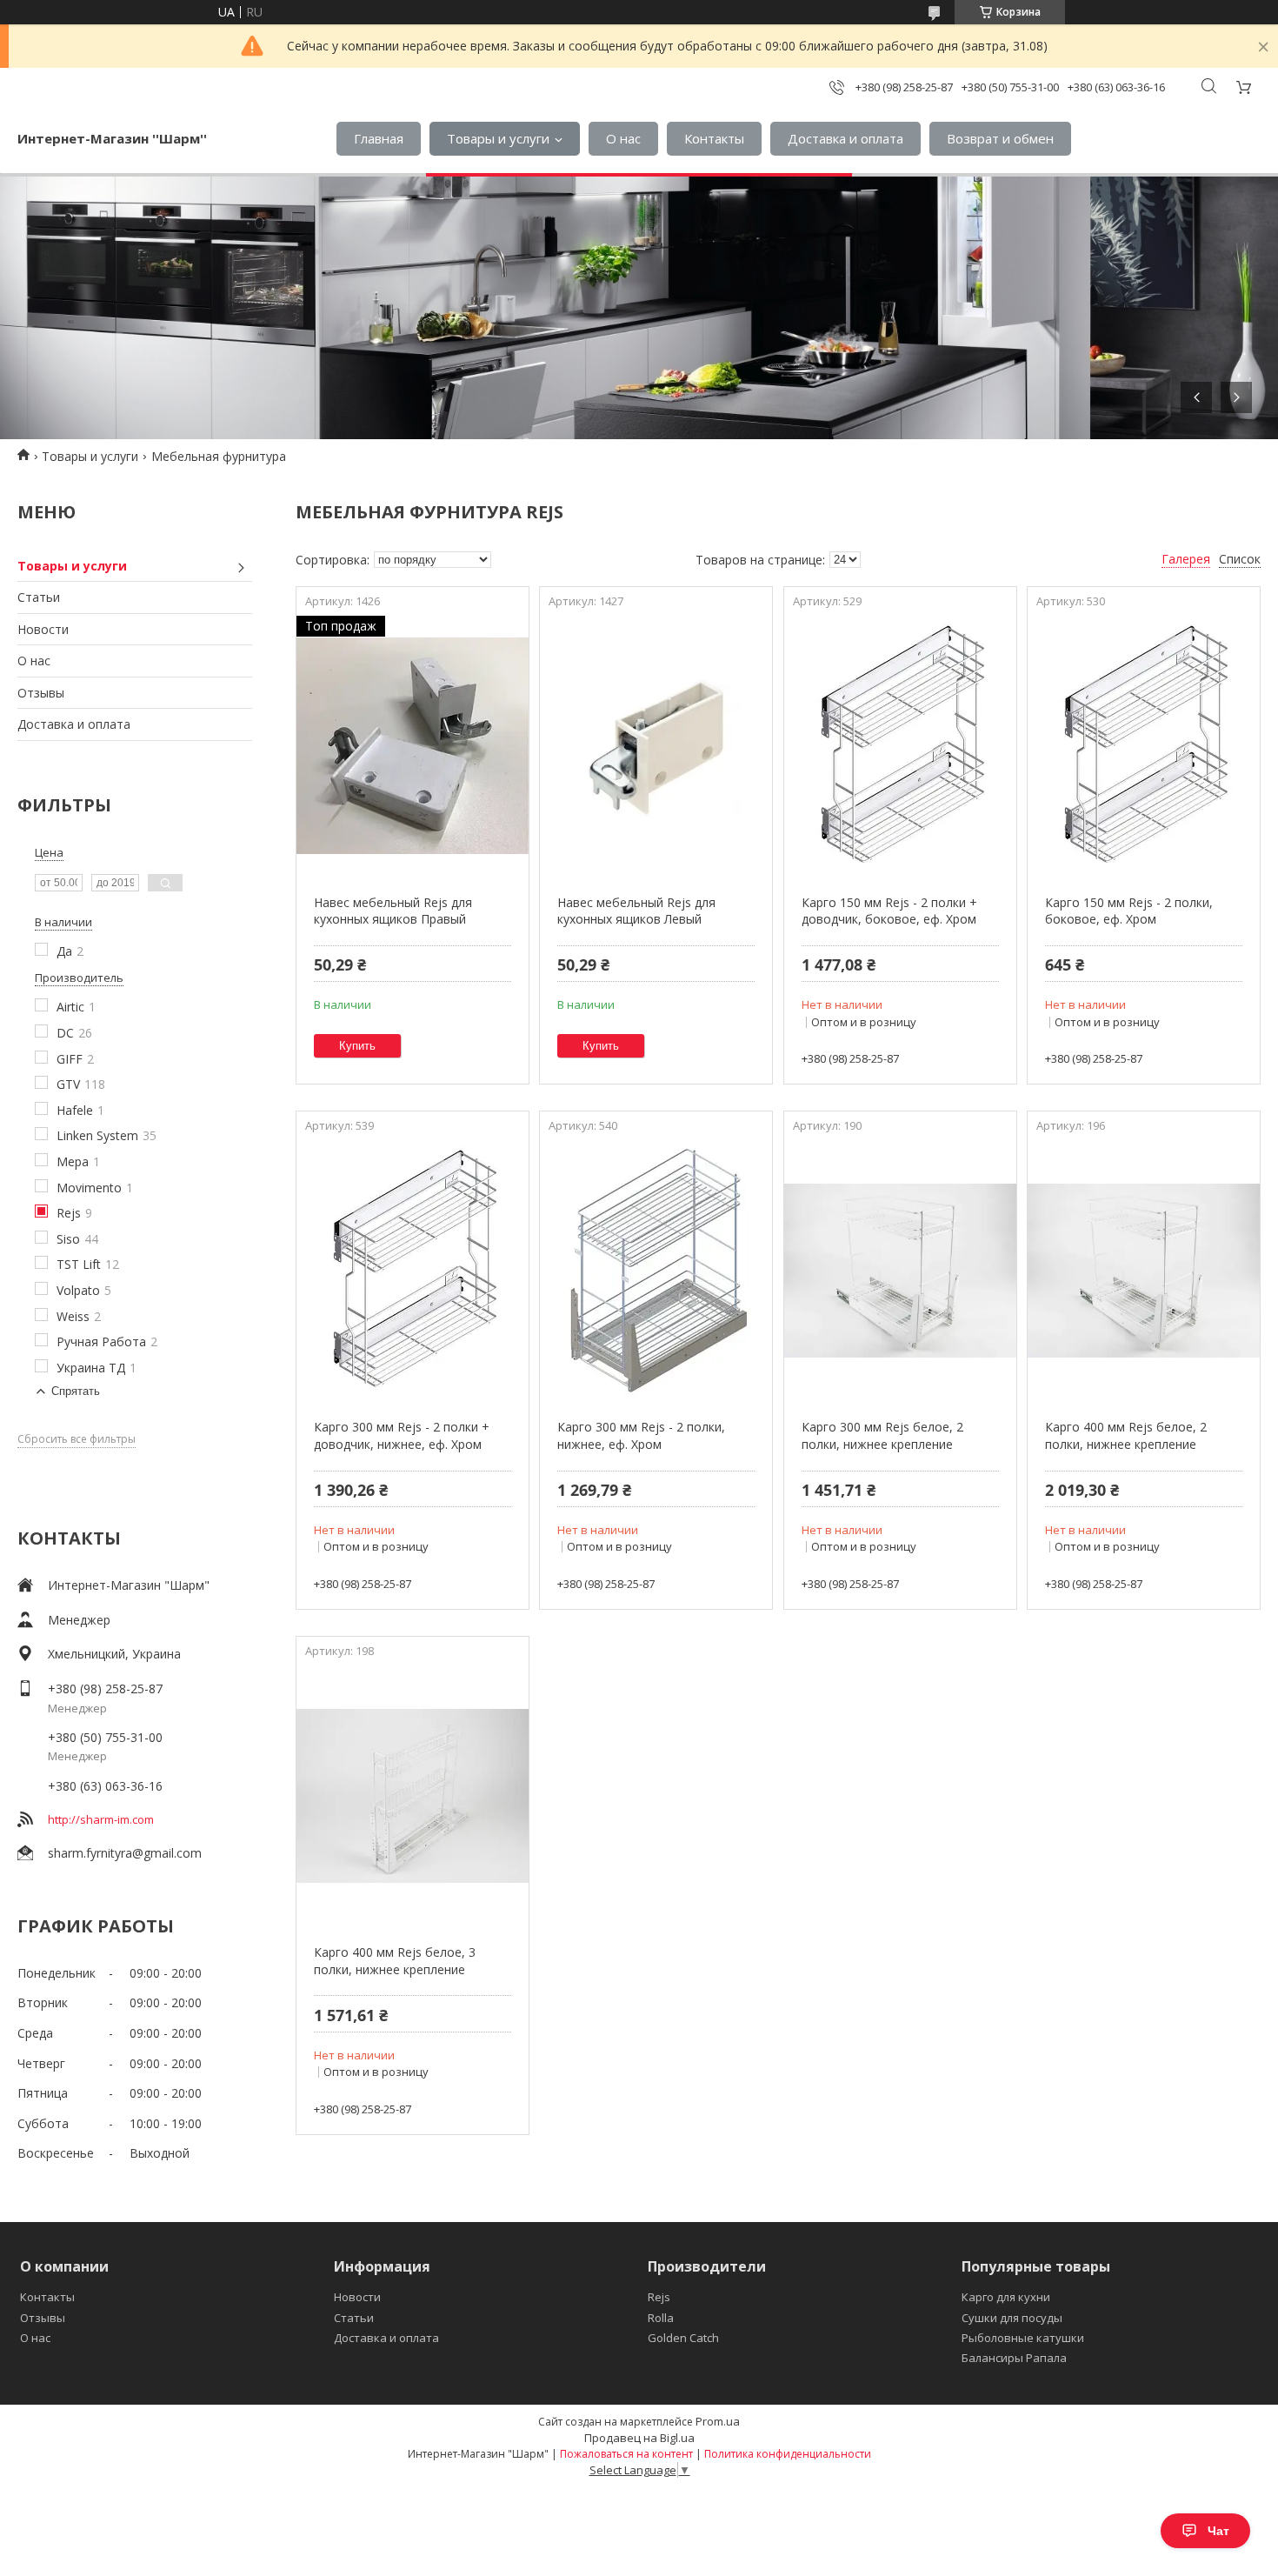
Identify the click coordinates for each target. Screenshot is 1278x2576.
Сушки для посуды (1012, 2318)
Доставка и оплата (845, 138)
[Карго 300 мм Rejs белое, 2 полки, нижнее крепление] (900, 1271)
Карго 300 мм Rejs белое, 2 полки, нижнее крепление (882, 1435)
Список (1240, 559)
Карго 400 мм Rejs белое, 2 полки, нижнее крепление (1126, 1435)
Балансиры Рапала (1014, 2358)
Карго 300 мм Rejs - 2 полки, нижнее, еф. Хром (641, 1435)
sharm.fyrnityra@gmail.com (125, 1853)
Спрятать (76, 1391)
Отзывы (41, 693)
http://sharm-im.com (101, 1819)
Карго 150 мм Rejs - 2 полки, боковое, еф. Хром (1129, 911)
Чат (1218, 2531)
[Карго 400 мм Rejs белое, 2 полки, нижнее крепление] (1144, 1271)
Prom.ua (718, 2421)
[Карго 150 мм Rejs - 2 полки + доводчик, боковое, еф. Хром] (900, 746)
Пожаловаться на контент (626, 2454)
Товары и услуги (498, 138)
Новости (43, 629)
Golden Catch (683, 2338)
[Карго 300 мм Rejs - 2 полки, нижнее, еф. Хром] (656, 1271)
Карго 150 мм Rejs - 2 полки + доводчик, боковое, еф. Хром (889, 911)
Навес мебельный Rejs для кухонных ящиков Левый (636, 911)
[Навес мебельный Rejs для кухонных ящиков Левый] (656, 746)
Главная (379, 138)
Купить (357, 1046)
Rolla (661, 2318)
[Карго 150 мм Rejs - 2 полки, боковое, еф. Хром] (1144, 746)
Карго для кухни (1006, 2297)
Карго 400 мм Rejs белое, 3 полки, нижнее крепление (395, 1961)
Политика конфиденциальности (788, 2454)
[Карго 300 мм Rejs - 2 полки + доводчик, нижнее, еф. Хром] (413, 1271)
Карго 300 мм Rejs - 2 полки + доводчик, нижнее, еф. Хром (402, 1435)
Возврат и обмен (1000, 138)
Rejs (659, 2297)
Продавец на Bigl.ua (639, 2438)
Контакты (714, 138)
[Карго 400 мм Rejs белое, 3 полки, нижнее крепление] (413, 1796)
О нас (623, 138)
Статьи (39, 597)
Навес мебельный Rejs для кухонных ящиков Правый (393, 911)
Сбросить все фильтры (77, 1439)
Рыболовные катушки (1023, 2338)
